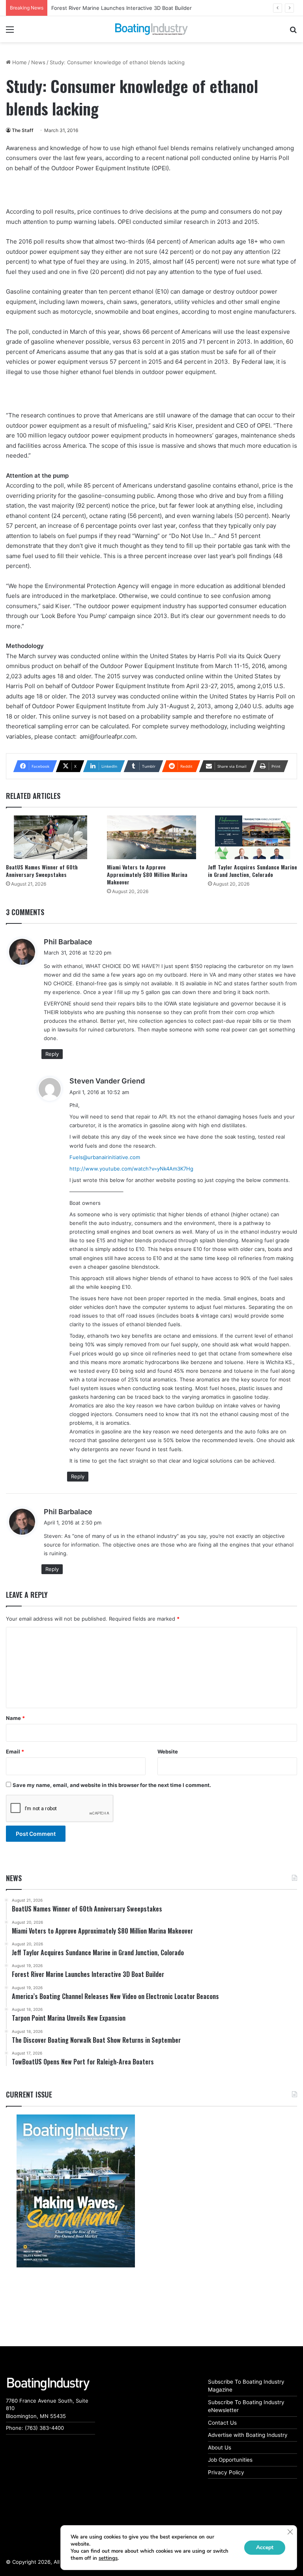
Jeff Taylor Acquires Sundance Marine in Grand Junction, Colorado (252, 871)
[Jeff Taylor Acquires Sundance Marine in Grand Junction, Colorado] (252, 837)
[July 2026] (76, 2191)
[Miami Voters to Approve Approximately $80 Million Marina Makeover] (151, 837)
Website (168, 1751)
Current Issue (29, 2094)
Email (15, 1751)
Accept (265, 2547)
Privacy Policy (226, 2472)
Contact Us (222, 2423)
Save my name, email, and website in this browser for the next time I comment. (112, 1785)
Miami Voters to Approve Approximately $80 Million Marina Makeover (147, 874)
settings (108, 2558)
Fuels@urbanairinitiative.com (105, 1157)
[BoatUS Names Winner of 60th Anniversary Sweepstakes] (50, 837)
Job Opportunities (230, 2460)
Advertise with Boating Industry (248, 2435)
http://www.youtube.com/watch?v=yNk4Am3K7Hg (131, 1169)
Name (15, 1718)
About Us (220, 2448)
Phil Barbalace (68, 942)
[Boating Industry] (151, 29)
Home (19, 62)
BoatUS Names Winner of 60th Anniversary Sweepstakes (42, 871)
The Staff (23, 130)
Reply (52, 1054)
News (38, 62)
